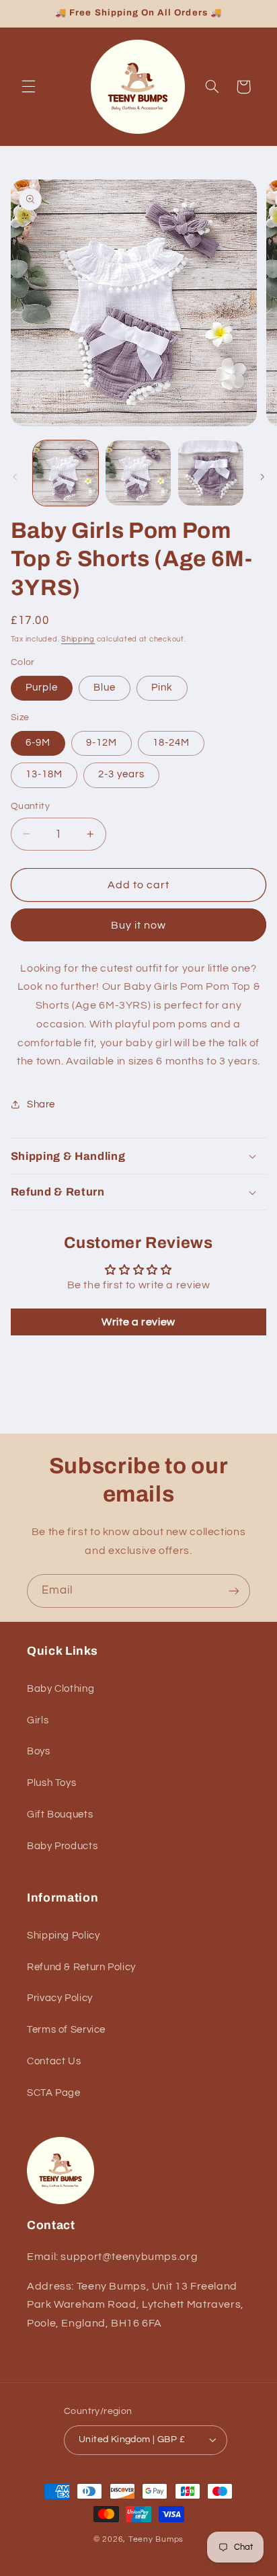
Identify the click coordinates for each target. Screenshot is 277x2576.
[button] (28, 87)
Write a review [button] (138, 1322)
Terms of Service (66, 2030)
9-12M (102, 743)
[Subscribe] (234, 1591)
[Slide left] (15, 477)
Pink (162, 688)
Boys (39, 1751)
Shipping (78, 639)
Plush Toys (51, 1783)
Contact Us (54, 2061)
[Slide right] (262, 477)
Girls (38, 1720)
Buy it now (139, 925)
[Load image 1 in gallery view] (66, 473)
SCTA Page (54, 2093)
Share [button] (41, 1104)
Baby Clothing (61, 1689)
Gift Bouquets (60, 1814)
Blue (105, 688)
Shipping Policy (63, 1936)
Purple (42, 688)
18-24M (171, 743)
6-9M (38, 743)
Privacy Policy (60, 1998)
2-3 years (121, 774)
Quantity (30, 806)
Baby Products (62, 1846)
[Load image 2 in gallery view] (138, 473)
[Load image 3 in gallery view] (211, 473)
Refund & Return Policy (81, 1967)
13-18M (44, 774)
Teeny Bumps (156, 2539)
